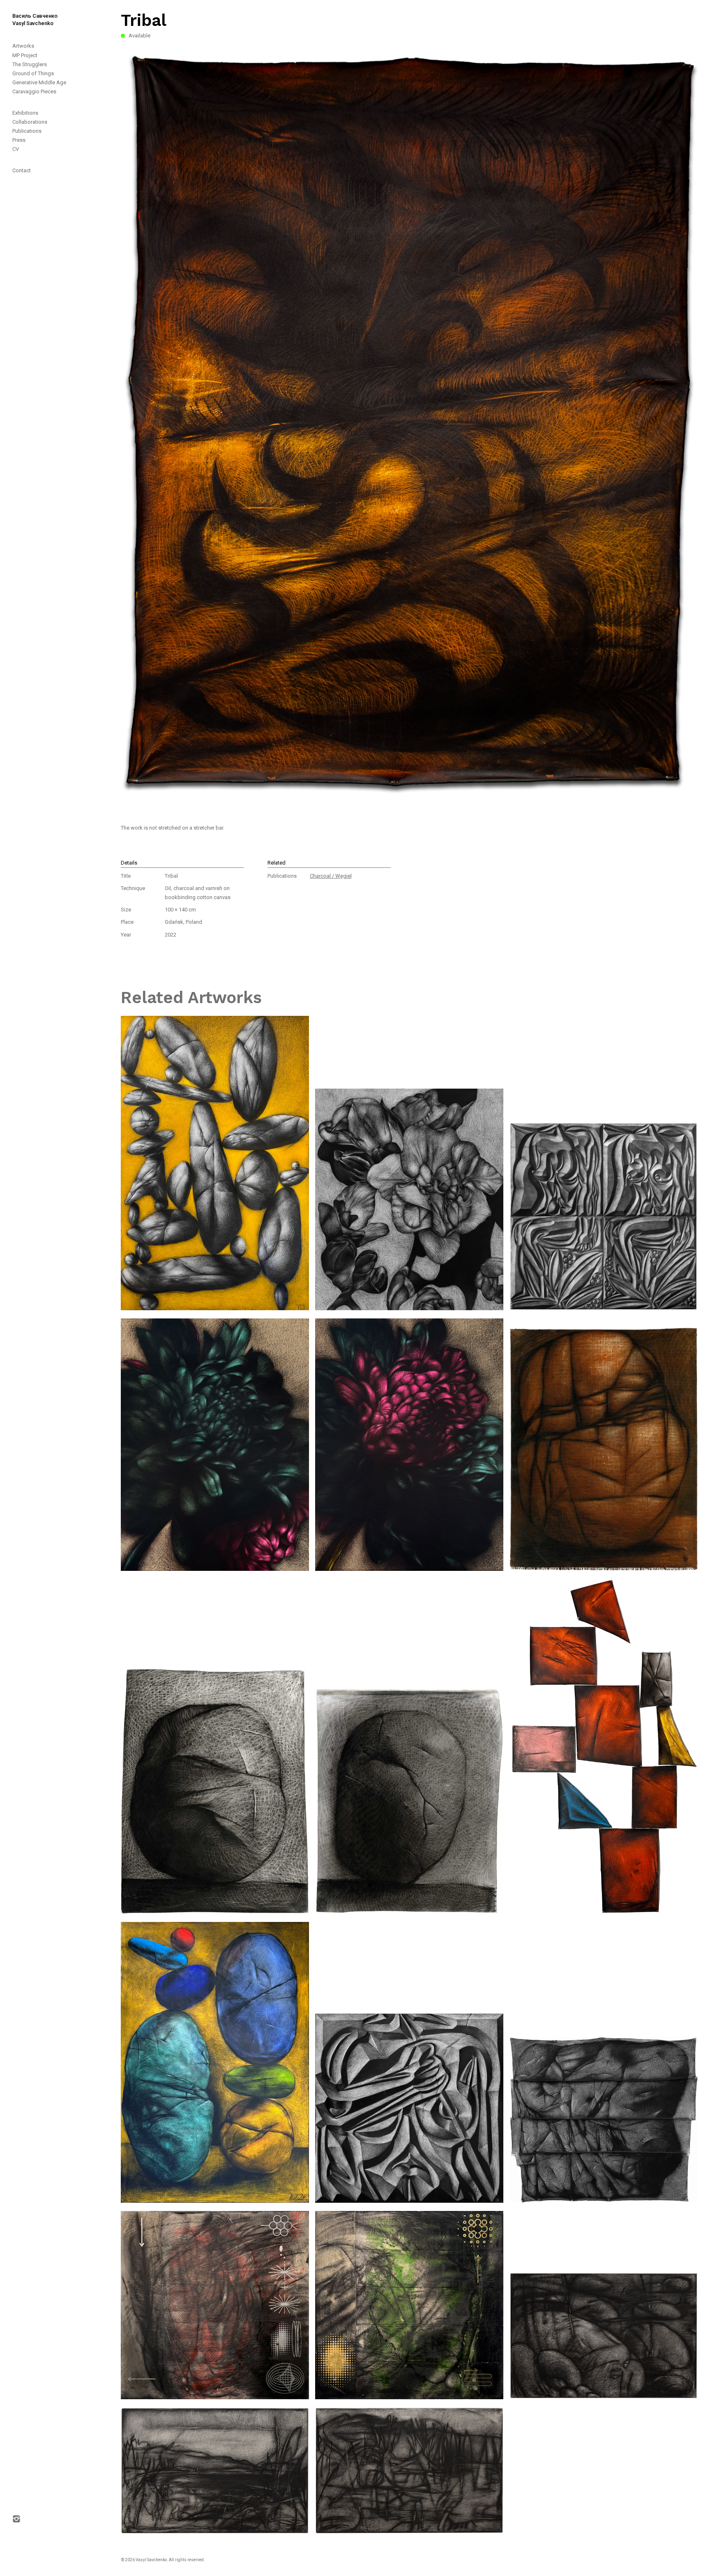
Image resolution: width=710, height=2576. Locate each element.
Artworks (23, 46)
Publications (27, 131)
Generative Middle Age (39, 82)
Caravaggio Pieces (34, 91)
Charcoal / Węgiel (331, 876)
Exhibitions (25, 113)
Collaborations (30, 122)
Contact (22, 170)
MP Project (25, 55)
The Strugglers (30, 64)
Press (19, 140)
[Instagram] (21, 1359)
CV (16, 149)
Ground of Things (33, 73)
